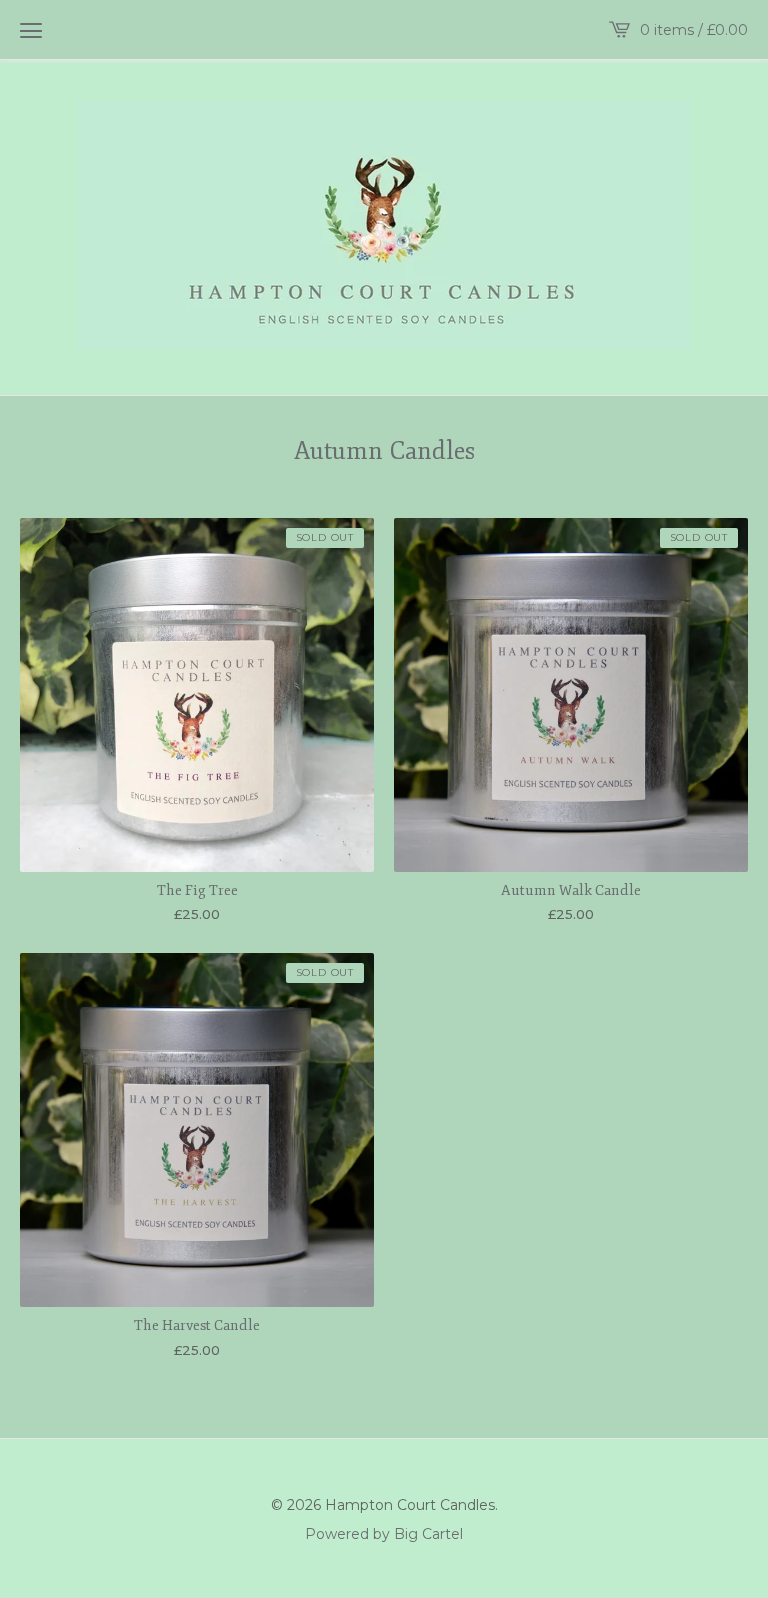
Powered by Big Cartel (384, 1533)
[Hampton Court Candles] (384, 225)
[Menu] (31, 30)
